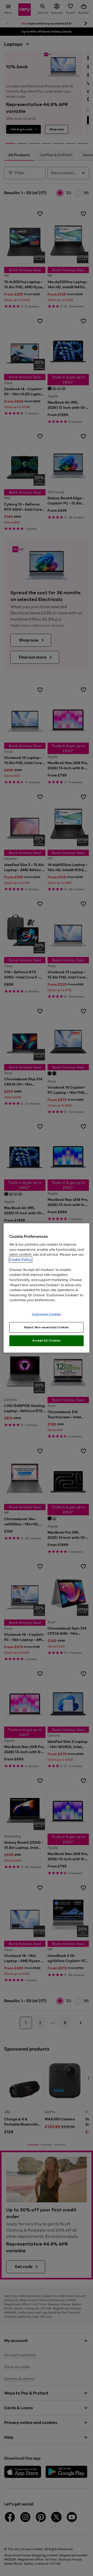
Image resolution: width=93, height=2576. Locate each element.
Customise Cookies (47, 1314)
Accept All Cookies (46, 1340)
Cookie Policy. (21, 1260)
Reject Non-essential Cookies (47, 1327)
